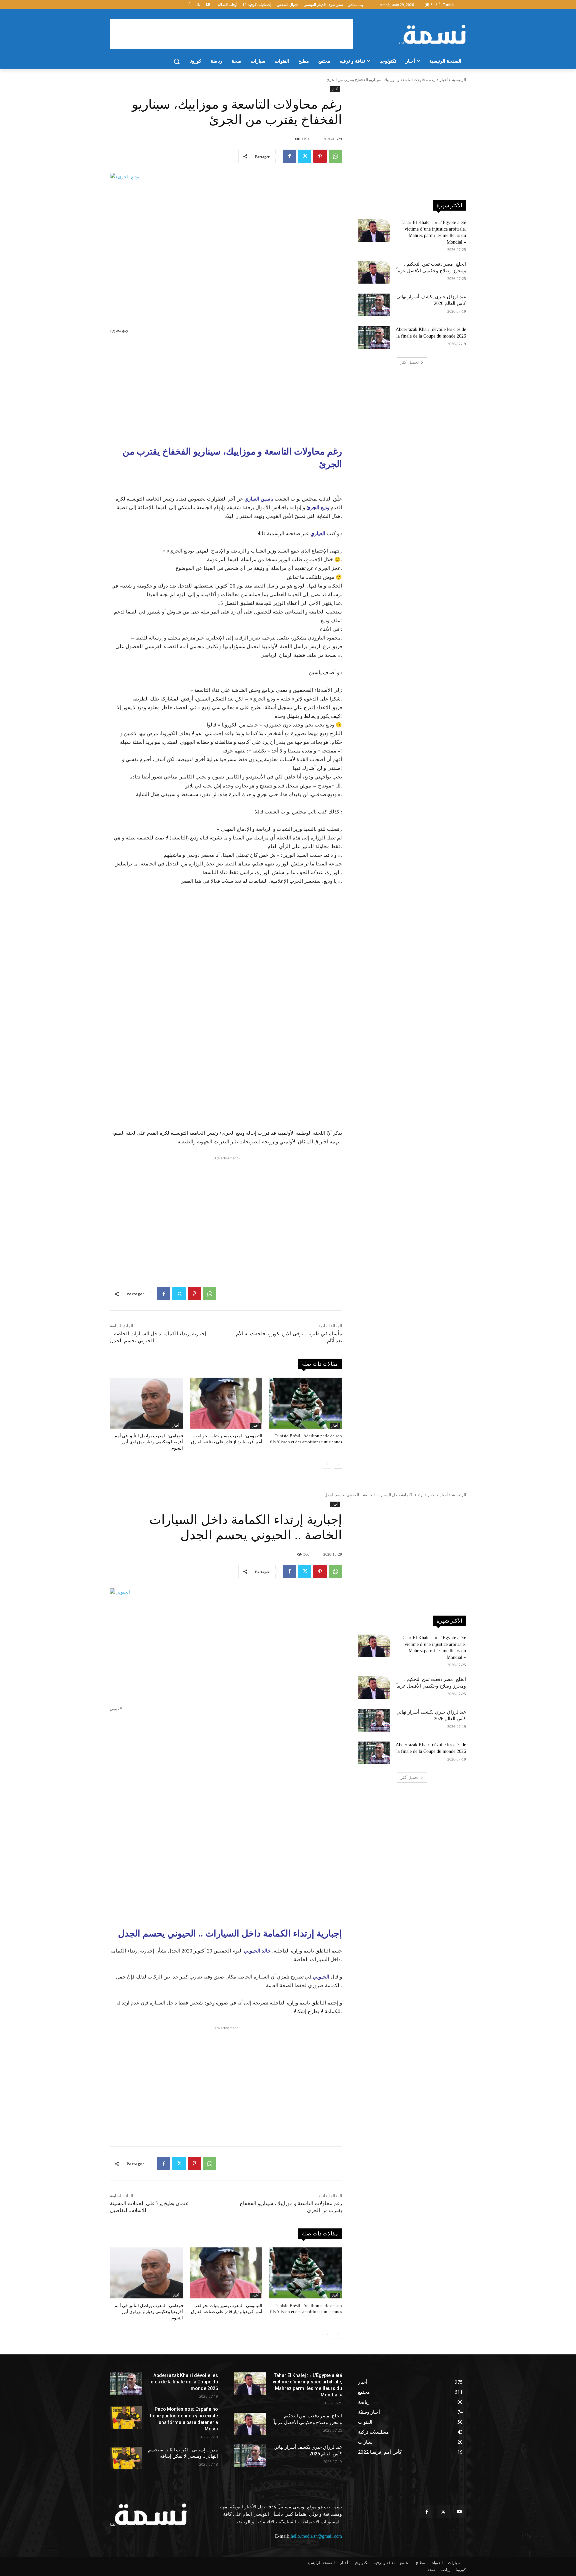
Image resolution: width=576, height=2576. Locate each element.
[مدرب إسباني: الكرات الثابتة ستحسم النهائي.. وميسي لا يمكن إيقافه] (126, 2458)
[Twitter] (198, 5)
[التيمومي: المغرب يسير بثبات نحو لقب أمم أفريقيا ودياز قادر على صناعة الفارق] (226, 1403)
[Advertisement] (231, 34)
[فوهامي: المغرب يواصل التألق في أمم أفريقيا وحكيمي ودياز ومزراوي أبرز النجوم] (146, 1403)
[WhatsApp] (335, 156)
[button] (177, 61)
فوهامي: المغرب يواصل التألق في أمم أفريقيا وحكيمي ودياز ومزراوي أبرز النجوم (149, 1442)
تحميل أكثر (410, 362)
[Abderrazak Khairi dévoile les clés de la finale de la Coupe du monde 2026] (374, 338)
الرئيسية (459, 80)
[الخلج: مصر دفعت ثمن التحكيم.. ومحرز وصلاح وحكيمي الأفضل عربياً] (374, 272)
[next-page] (338, 1464)
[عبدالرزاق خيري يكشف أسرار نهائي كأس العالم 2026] (374, 305)
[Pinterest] (320, 156)
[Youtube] (207, 5)
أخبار (444, 80)
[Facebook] (189, 5)
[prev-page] (327, 1464)
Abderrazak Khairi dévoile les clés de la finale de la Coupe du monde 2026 (184, 2382)
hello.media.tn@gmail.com (316, 2536)
